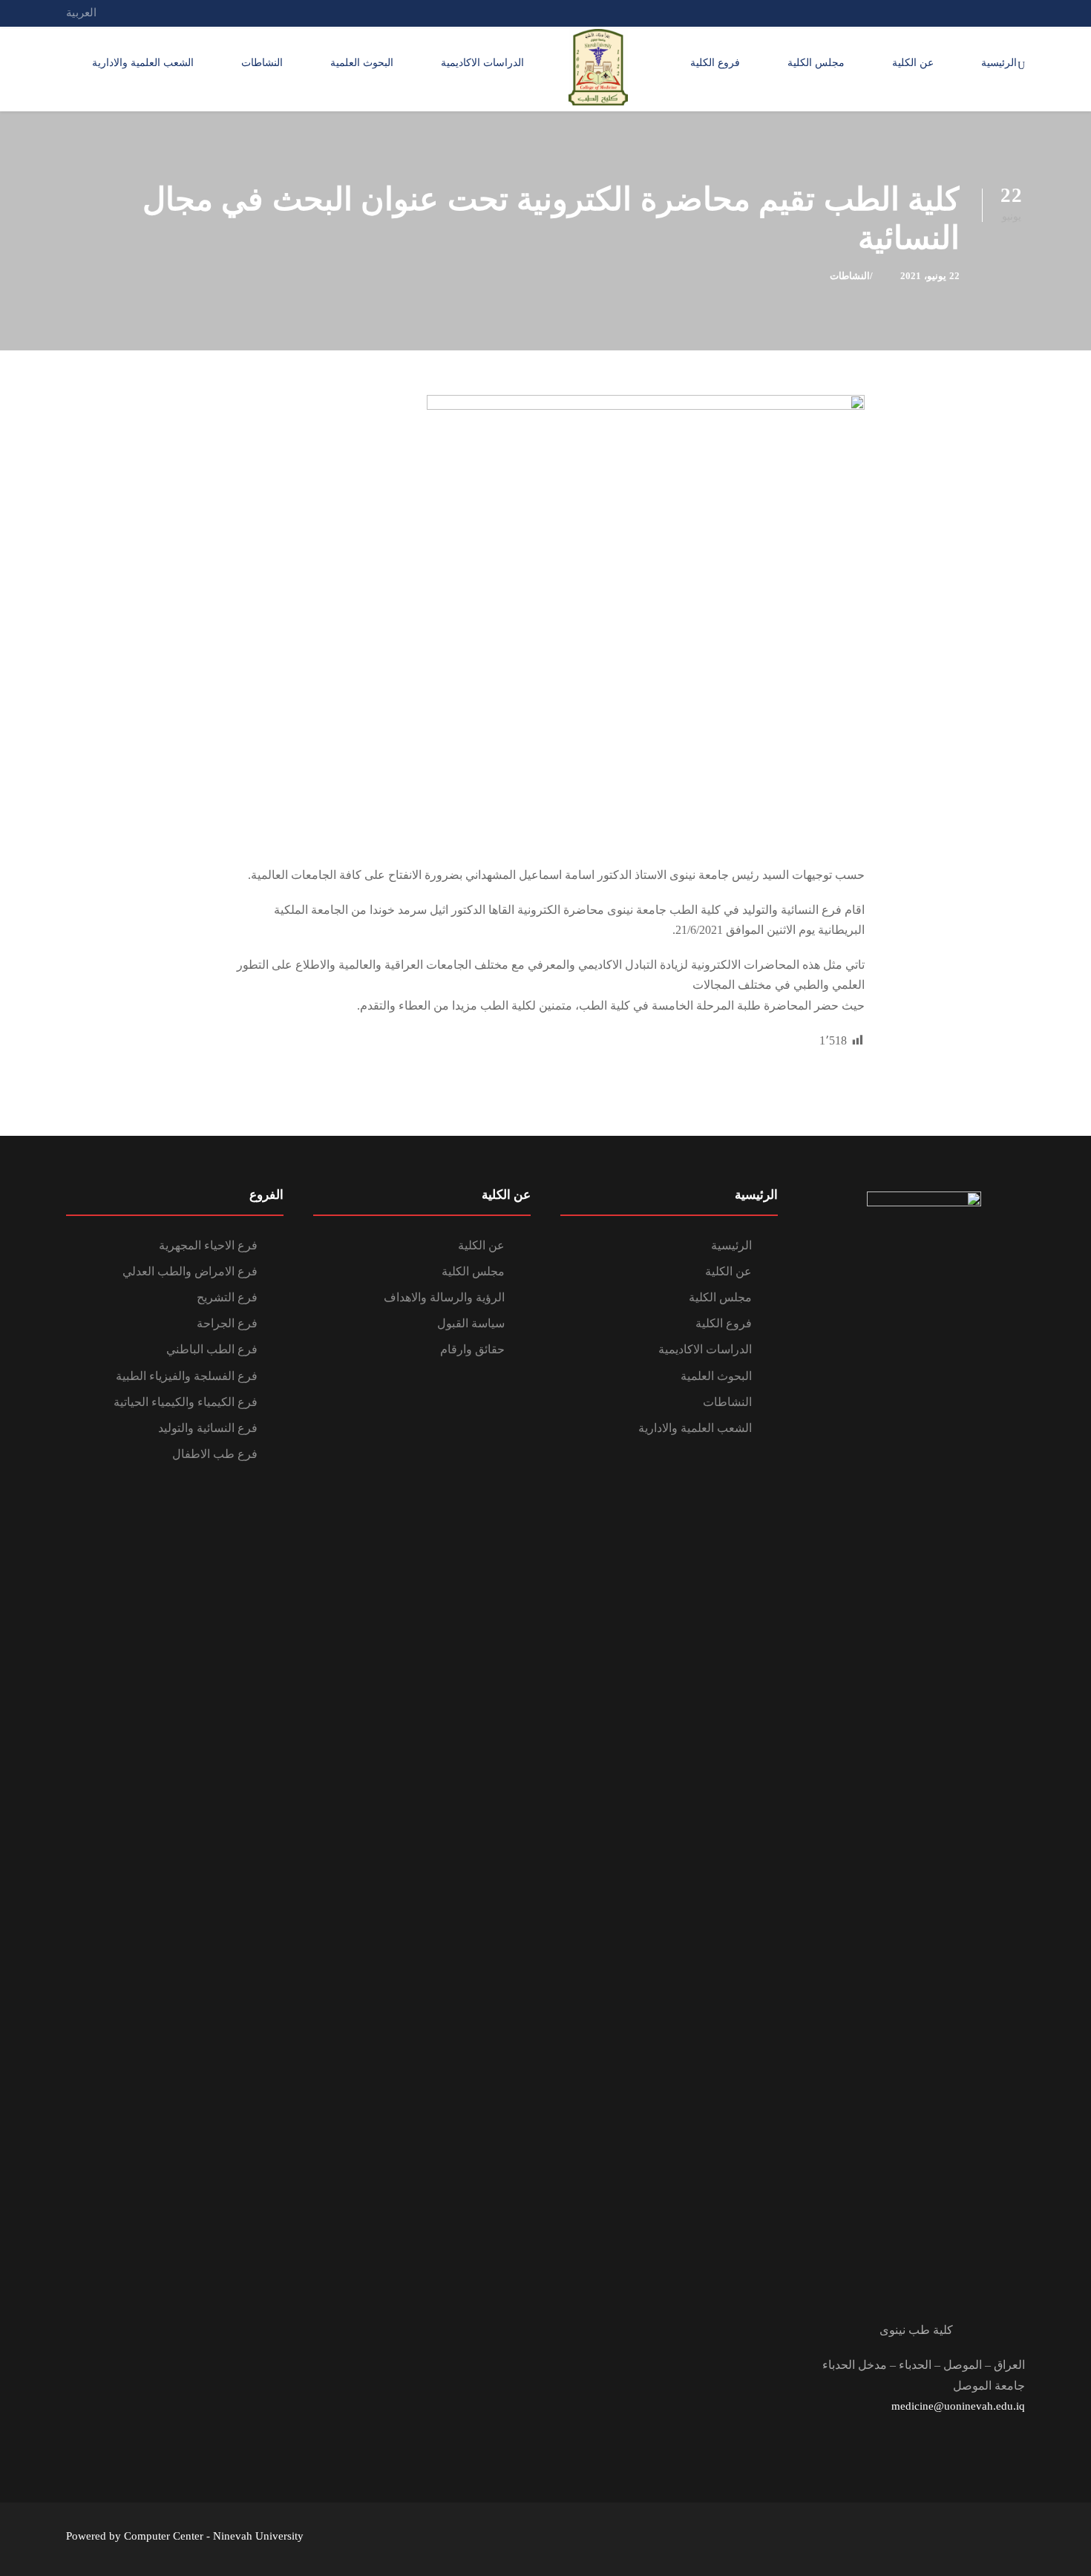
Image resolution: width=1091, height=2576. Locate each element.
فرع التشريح (227, 1297)
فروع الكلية (715, 63)
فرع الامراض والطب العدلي (190, 1271)
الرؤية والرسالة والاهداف (444, 1297)
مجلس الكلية (816, 63)
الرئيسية (999, 63)
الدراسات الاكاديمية (482, 63)
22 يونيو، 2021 (930, 276)
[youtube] (966, 13)
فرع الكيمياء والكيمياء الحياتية (186, 1402)
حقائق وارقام (472, 1349)
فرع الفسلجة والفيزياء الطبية (187, 1376)
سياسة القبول (471, 1323)
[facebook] (993, 13)
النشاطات (262, 63)
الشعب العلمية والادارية (143, 63)
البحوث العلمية (362, 63)
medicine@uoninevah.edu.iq (958, 2406)
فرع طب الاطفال (215, 1454)
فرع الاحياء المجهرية (208, 1245)
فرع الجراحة (227, 1323)
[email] (1020, 13)
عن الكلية (913, 63)
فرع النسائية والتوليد (208, 1428)
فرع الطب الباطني (212, 1349)
